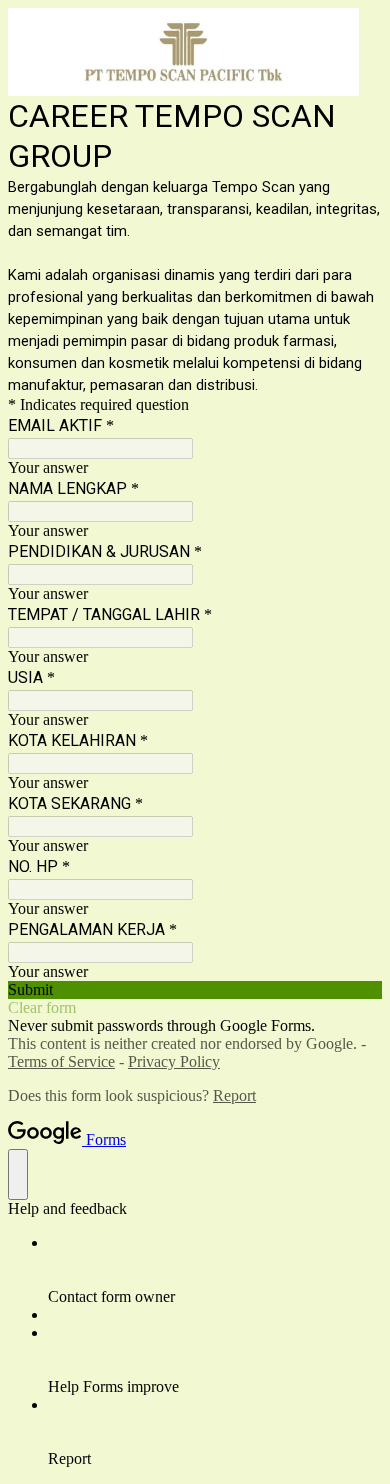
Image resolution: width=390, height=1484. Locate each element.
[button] (195, 990)
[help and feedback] (18, 1174)
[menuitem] (215, 1270)
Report (234, 1095)
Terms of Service (61, 1061)
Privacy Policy (174, 1061)
